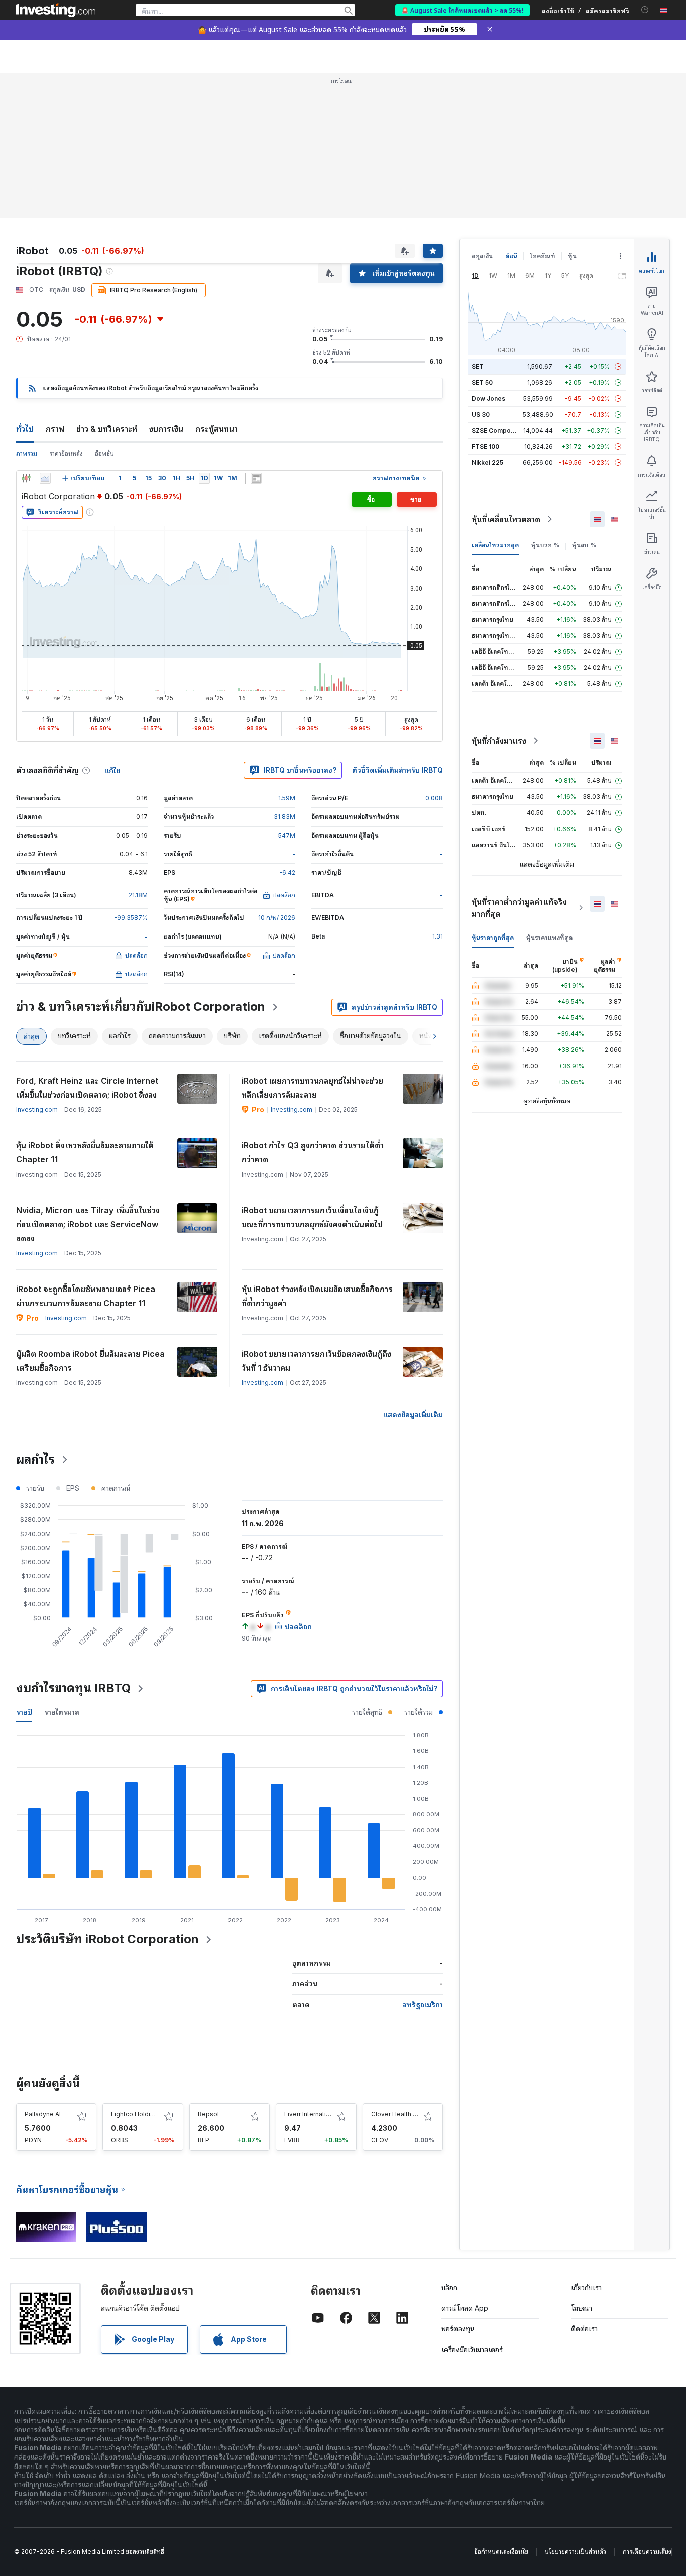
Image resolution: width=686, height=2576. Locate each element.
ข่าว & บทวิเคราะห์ (107, 429)
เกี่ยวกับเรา (586, 2288)
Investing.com (37, 1109)
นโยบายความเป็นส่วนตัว (576, 2552)
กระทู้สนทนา (216, 429)
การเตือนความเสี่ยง (647, 2552)
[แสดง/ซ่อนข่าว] (256, 478)
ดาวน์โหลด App (465, 2308)
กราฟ (55, 429)
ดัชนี (511, 256)
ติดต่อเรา (584, 2329)
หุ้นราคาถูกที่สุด (493, 938)
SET (478, 366)
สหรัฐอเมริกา (423, 2004)
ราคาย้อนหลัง (66, 454)
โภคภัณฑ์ (543, 256)
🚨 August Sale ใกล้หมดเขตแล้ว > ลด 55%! (463, 10)
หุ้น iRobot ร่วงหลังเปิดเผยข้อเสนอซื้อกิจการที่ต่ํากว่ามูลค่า (317, 1296)
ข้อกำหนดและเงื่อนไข (501, 2552)
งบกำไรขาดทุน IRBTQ (73, 1688)
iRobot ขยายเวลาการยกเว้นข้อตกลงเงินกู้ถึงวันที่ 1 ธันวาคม (316, 1361)
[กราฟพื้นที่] (45, 478)
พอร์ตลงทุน (458, 2329)
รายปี (24, 1712)
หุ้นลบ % (584, 545)
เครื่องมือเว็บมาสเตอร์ (472, 2349)
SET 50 (482, 382)
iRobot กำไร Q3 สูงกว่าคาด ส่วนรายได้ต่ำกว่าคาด (313, 1152)
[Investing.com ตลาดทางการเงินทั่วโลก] (56, 10)
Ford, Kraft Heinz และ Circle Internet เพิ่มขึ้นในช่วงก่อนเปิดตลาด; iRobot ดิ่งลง (87, 1088)
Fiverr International (311, 2114)
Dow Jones (488, 398)
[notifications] (645, 10)
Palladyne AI (43, 2114)
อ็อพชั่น (104, 454)
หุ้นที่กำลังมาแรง (499, 741)
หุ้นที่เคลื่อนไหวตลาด (506, 519)
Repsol (208, 2114)
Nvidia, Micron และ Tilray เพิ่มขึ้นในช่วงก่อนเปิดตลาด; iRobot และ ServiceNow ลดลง (88, 1224)
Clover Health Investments (410, 2114)
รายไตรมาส (62, 1712)
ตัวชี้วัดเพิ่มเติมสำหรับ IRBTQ (397, 770)
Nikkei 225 (487, 463)
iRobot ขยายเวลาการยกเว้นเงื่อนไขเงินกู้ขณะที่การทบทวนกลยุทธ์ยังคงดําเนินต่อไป (312, 1217)
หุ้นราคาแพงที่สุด (549, 938)
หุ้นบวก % (545, 545)
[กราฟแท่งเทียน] (26, 478)
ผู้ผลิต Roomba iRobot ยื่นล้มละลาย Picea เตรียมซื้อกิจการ (90, 1361)
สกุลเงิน (482, 256)
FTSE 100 (485, 447)
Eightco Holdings (136, 2114)
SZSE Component (498, 431)
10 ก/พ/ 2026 (277, 918)
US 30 (481, 415)
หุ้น (572, 256)
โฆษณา (582, 2308)
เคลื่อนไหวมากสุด (495, 545)
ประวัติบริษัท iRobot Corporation (107, 1939)
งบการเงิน (166, 429)
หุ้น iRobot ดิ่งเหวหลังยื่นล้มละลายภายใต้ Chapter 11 (85, 1152)
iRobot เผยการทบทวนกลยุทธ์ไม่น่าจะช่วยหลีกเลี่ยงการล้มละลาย (312, 1088)
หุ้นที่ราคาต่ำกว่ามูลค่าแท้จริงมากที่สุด (519, 908)
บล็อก (449, 2288)
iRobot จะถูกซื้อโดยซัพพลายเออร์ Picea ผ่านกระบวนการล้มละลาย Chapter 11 (86, 1296)
